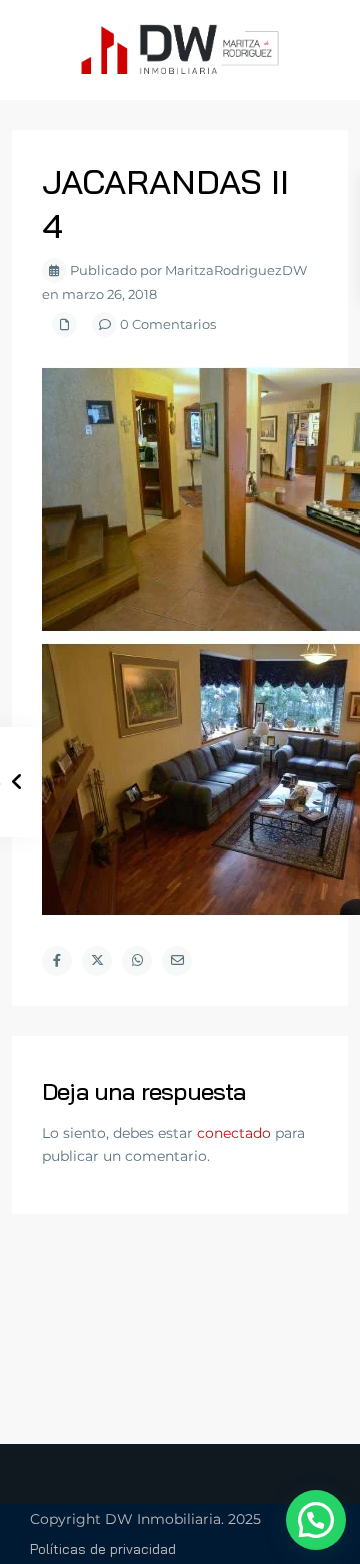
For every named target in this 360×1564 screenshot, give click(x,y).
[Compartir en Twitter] (97, 961)
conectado (234, 1133)
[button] (316, 1520)
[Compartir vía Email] (177, 961)
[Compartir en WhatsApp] (137, 961)
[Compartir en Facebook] (57, 961)
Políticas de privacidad (103, 1549)
